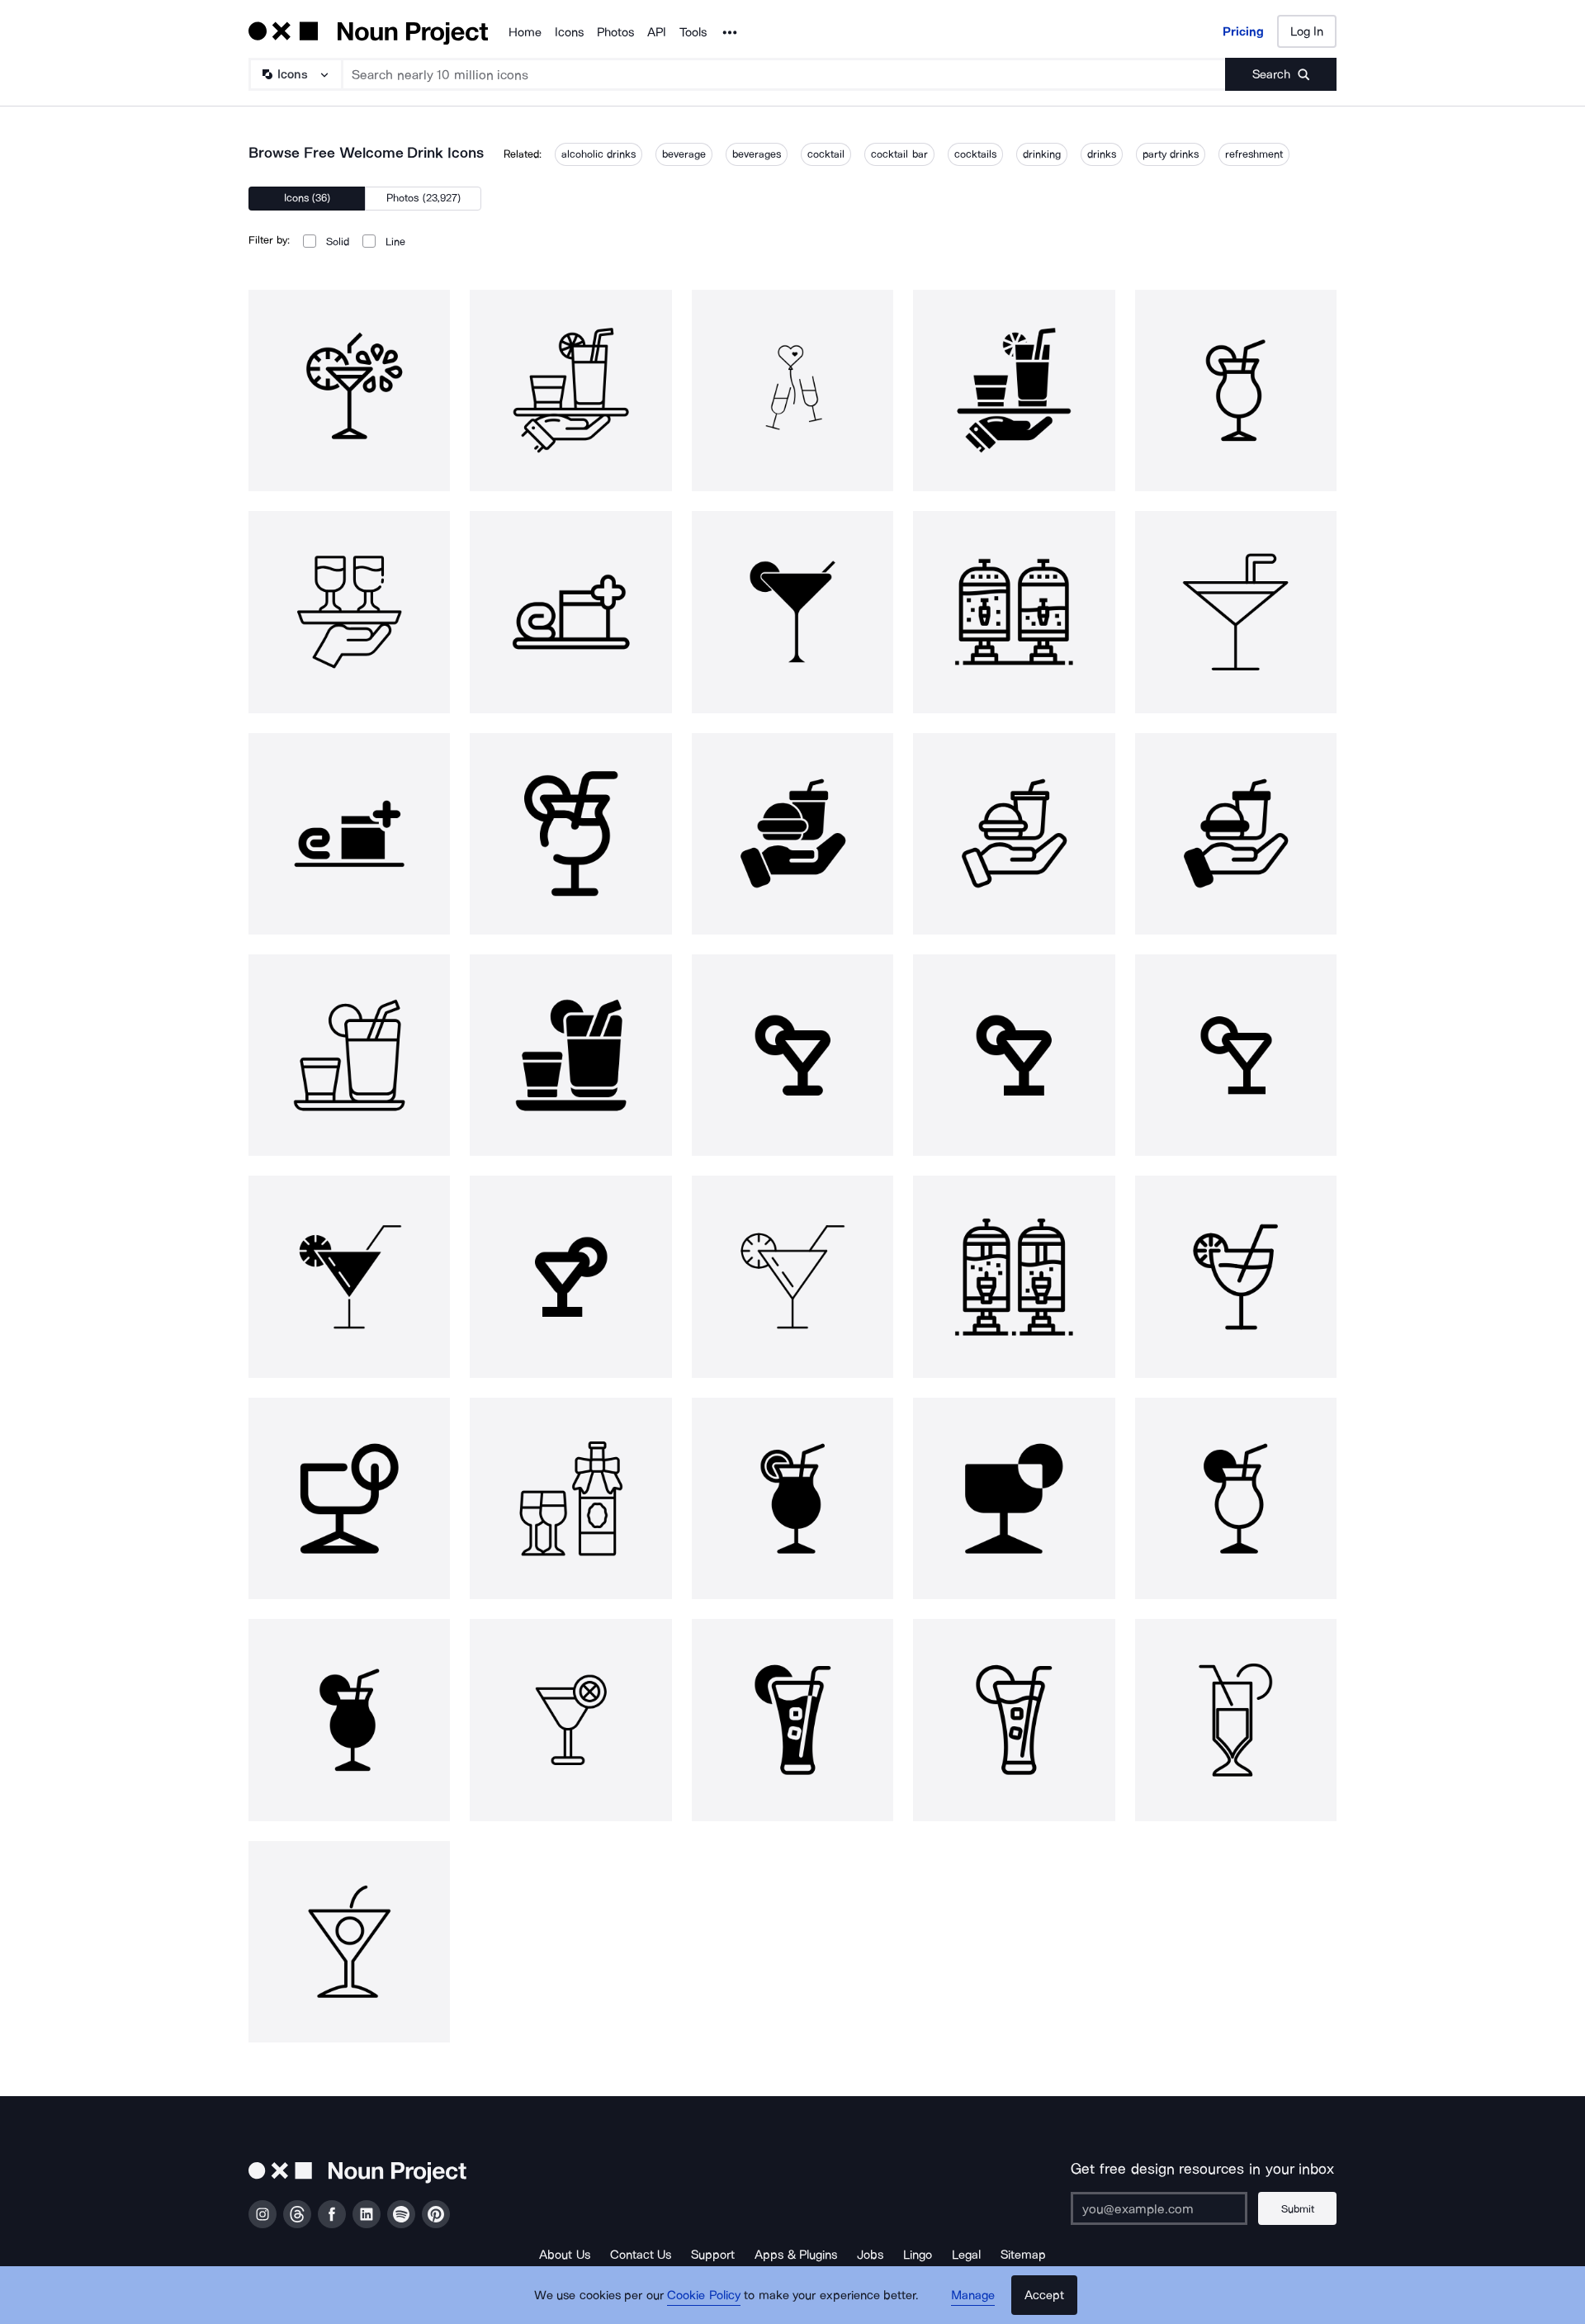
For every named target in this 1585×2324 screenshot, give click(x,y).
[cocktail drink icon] (792, 1055)
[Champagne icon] (570, 1498)
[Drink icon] (1014, 1055)
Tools (693, 32)
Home (525, 32)
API (657, 32)
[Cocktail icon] (1236, 1055)
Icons (569, 32)
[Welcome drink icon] (349, 390)
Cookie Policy (704, 2295)
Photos (615, 32)
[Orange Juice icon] (792, 1720)
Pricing (1243, 31)
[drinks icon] (1014, 1276)
